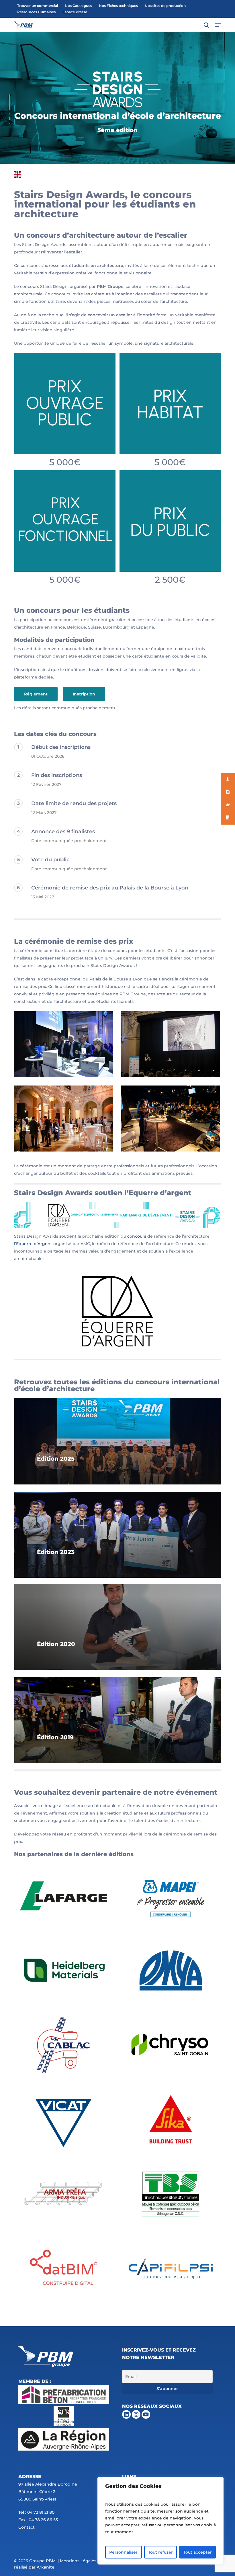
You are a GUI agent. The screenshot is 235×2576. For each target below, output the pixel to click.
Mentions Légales (78, 2561)
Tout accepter (198, 2552)
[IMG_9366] (171, 1044)
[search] (206, 25)
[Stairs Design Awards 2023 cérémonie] (63, 1044)
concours (137, 1236)
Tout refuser (160, 2552)
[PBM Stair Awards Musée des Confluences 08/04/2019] (171, 1119)
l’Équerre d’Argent (33, 1244)
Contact (27, 2527)
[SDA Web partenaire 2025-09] (63, 2194)
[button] (218, 25)
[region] (160, 2521)
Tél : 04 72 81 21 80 (36, 2512)
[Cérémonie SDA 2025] (63, 1119)
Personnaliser (123, 2552)
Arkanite (46, 2567)
